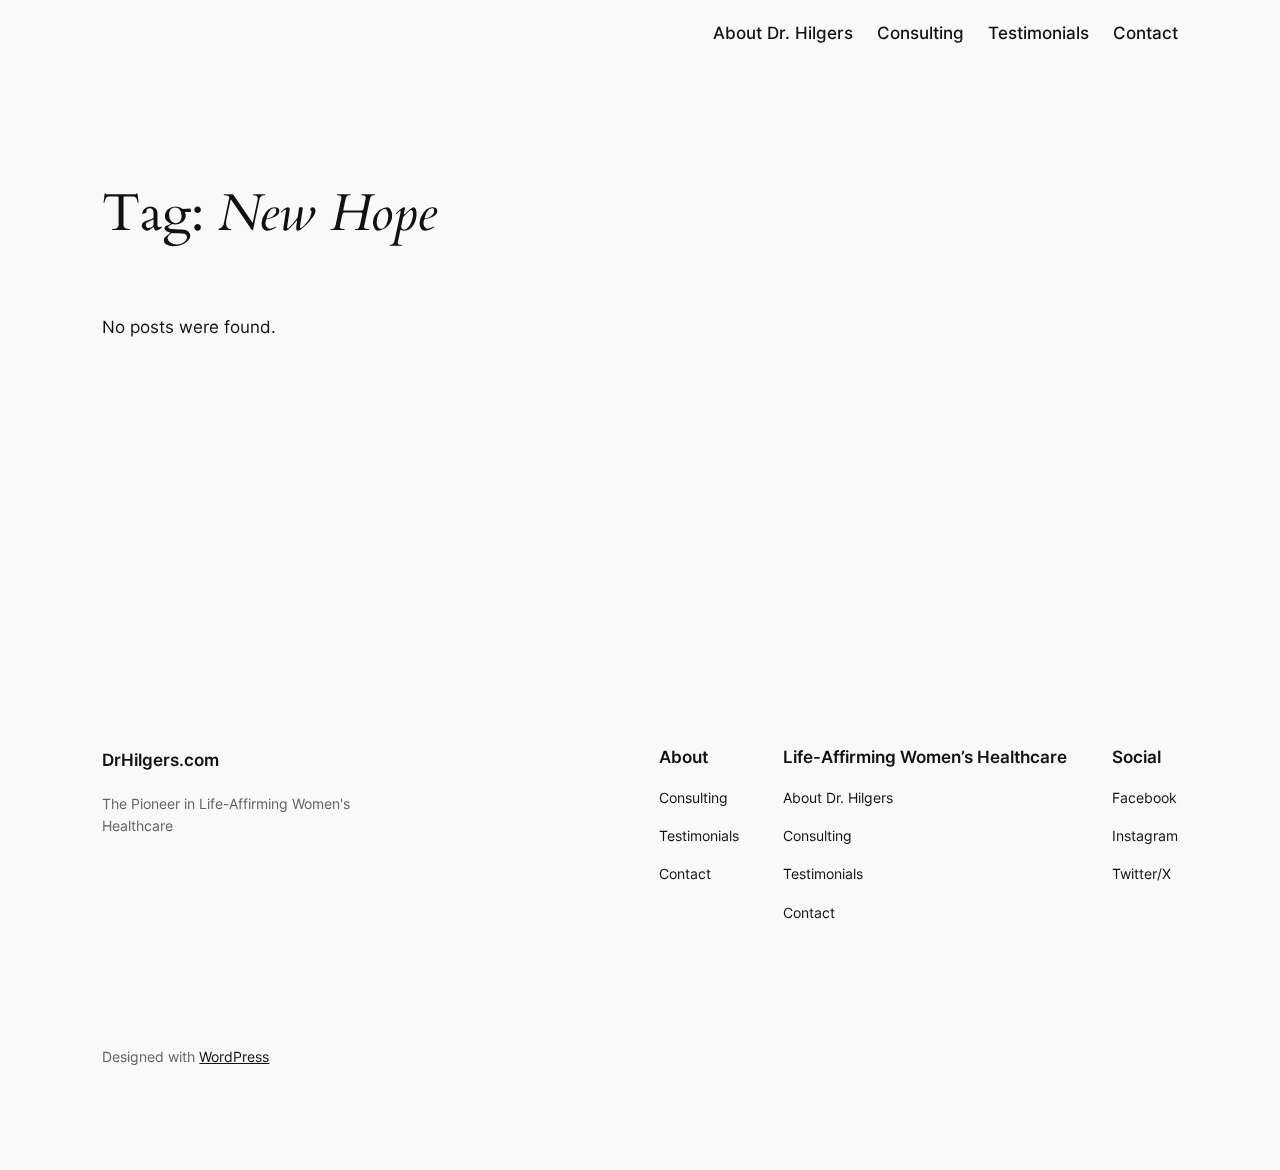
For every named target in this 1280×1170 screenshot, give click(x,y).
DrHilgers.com (160, 760)
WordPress (234, 1056)
